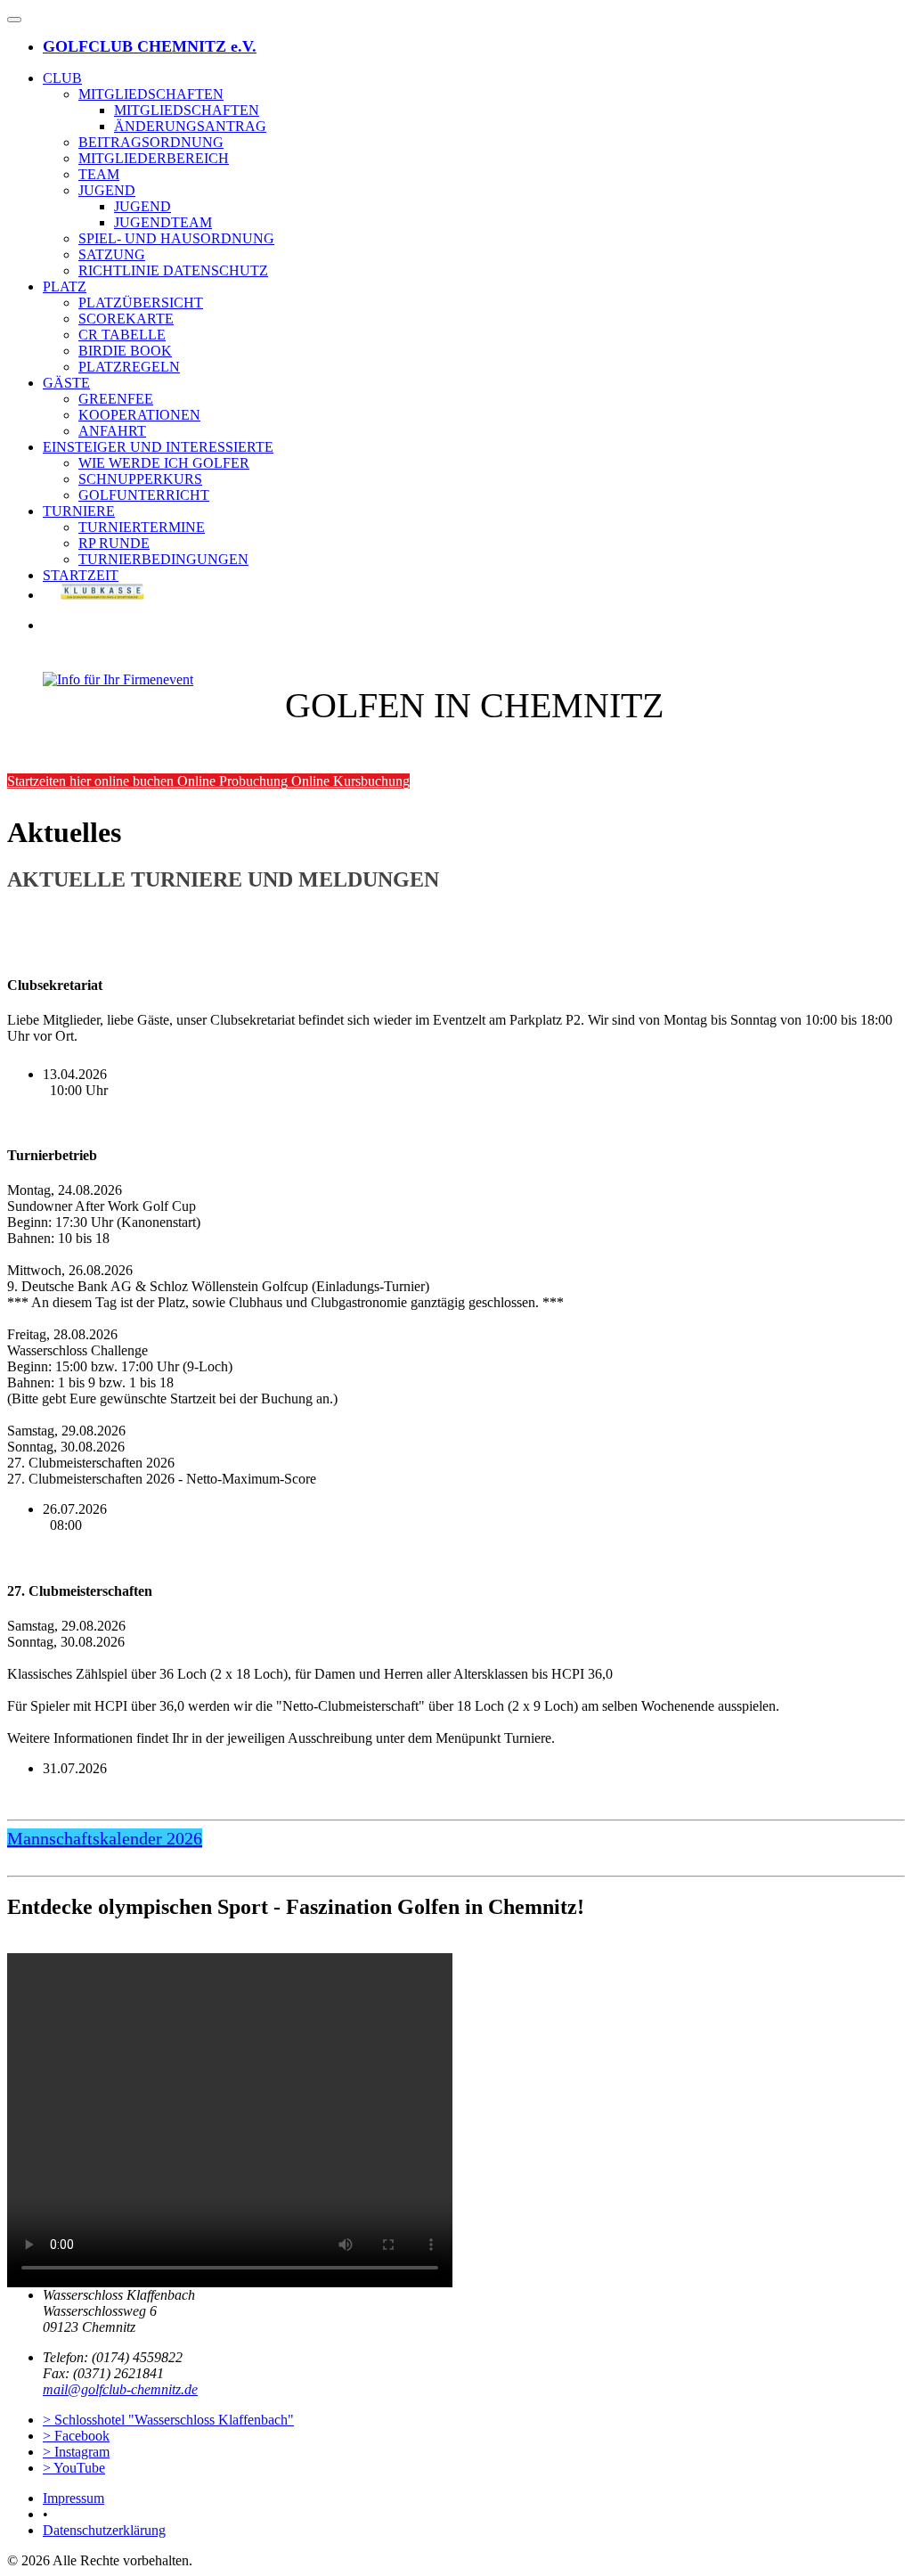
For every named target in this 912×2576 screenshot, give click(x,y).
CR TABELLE (122, 335)
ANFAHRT (112, 431)
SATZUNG (112, 254)
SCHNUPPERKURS (140, 479)
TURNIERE (79, 511)
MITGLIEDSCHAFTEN (151, 94)
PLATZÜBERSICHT (141, 303)
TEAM (99, 174)
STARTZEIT (81, 575)
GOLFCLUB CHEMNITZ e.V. (150, 46)
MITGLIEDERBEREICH (154, 158)
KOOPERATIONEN (139, 415)
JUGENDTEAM (163, 222)
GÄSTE (66, 383)
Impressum (73, 2498)
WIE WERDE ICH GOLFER (164, 463)
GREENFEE (116, 399)
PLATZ (65, 286)
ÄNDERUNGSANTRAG (190, 126)
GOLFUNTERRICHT (144, 495)
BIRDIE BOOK (125, 351)
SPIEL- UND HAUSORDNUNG (176, 238)
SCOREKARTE (126, 319)
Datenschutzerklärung (104, 2530)
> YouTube (74, 2468)
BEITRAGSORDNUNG (151, 142)
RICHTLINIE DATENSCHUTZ (173, 270)
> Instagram (76, 2452)
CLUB (62, 78)
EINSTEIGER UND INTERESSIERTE (158, 447)
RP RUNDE (114, 543)
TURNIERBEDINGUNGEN (163, 559)
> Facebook (76, 2436)
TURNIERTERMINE (142, 527)
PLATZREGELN (129, 367)
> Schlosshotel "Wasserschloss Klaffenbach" (168, 2420)
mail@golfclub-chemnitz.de (120, 2389)
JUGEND (107, 190)
